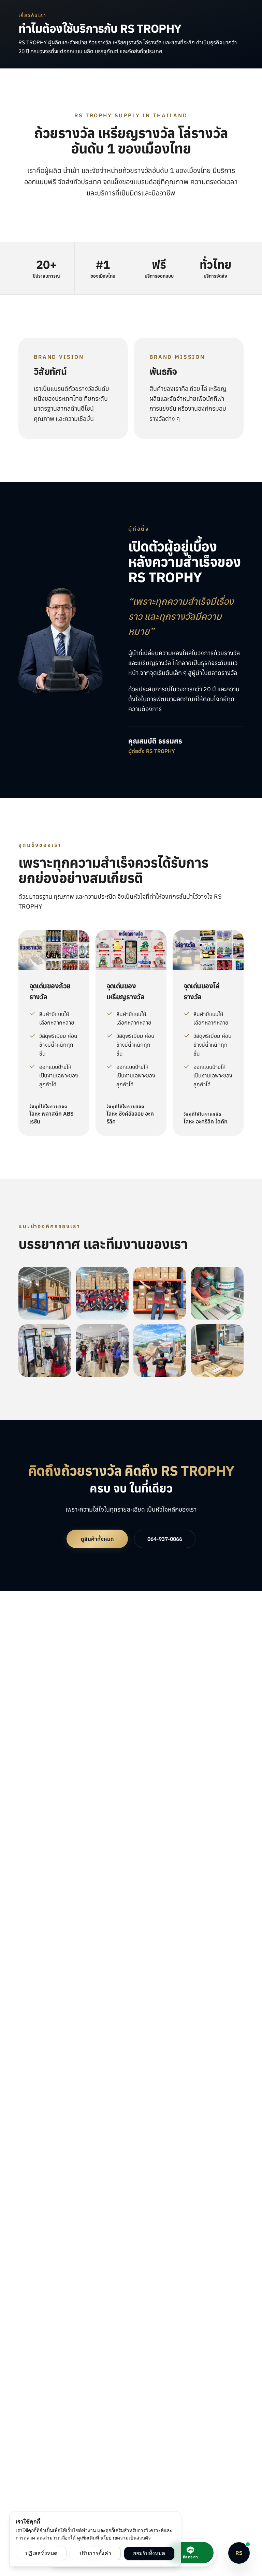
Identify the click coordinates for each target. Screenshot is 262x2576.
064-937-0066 (165, 1539)
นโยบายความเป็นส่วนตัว (126, 2538)
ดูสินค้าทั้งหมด (97, 1539)
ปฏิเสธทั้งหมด (41, 2553)
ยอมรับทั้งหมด (149, 2553)
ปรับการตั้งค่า (95, 2553)
